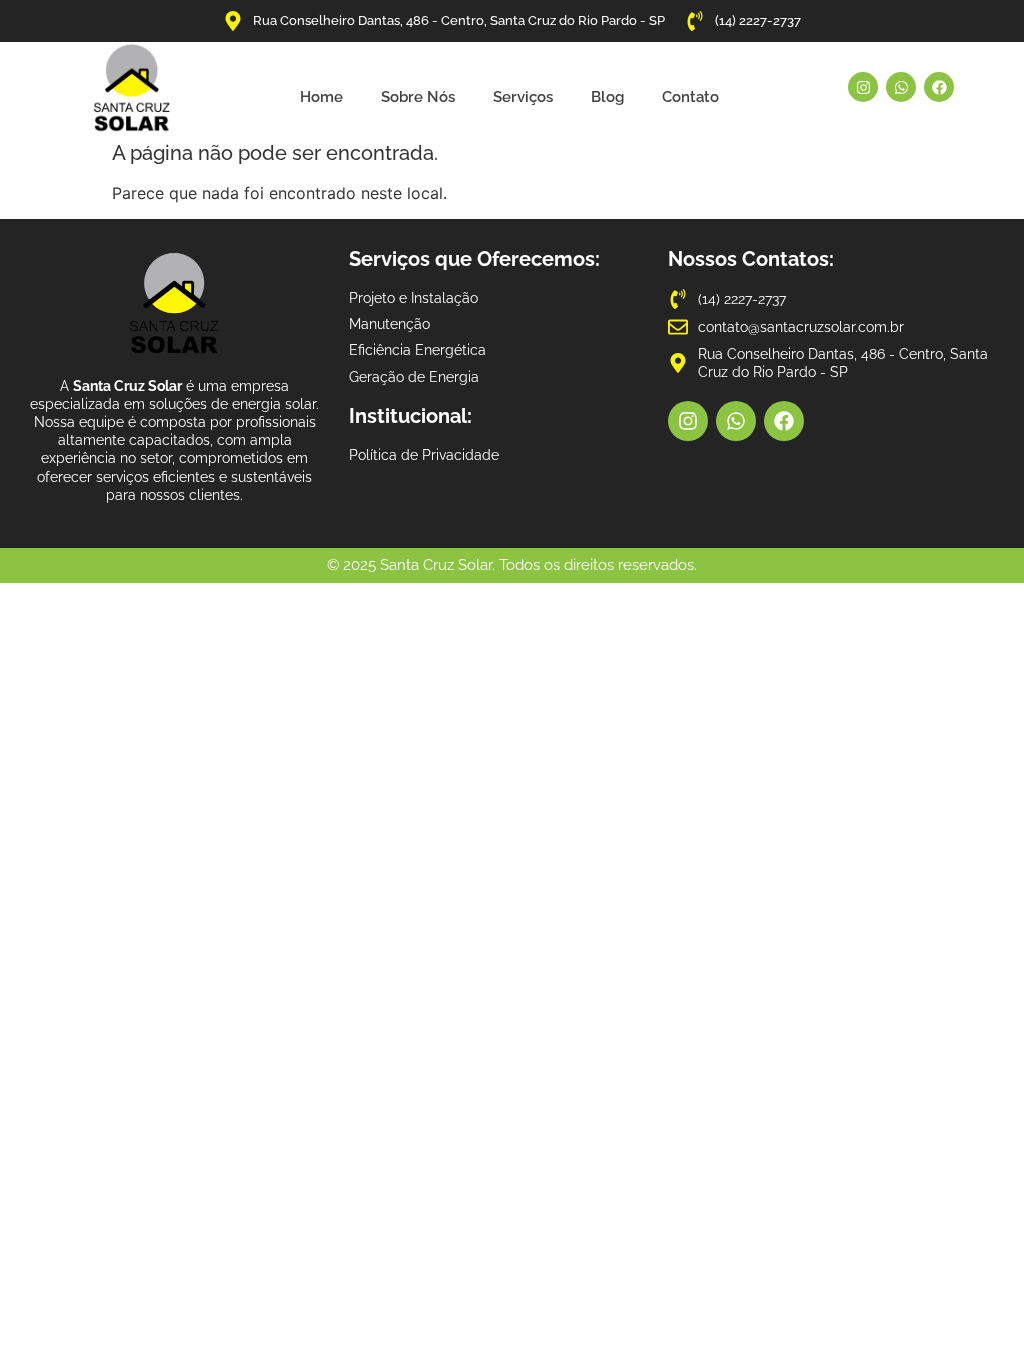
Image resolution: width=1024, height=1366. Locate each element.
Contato (690, 97)
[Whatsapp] (901, 87)
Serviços (523, 97)
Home (321, 97)
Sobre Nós (418, 97)
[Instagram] (863, 87)
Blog (607, 97)
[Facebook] (939, 87)
